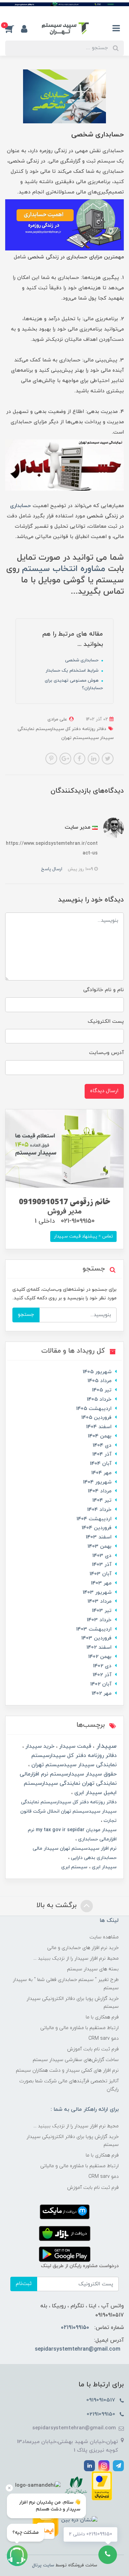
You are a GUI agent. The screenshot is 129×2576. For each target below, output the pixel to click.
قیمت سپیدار (74, 1746)
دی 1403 (102, 1556)
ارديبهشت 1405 (94, 1409)
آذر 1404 (102, 1454)
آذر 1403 (102, 1565)
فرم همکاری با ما (102, 2017)
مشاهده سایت (104, 1937)
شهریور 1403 (97, 1593)
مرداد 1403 (99, 1601)
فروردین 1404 (96, 1528)
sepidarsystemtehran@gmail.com (78, 2349)
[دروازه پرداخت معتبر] (102, 2485)
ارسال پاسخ (52, 869)
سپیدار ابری (104, 1867)
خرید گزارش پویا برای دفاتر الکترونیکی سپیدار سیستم (73, 2003)
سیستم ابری (74, 1867)
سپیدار (105, 1746)
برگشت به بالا (58, 1905)
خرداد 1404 (99, 1510)
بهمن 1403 (99, 1547)
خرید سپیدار (39, 1746)
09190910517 (102, 2400)
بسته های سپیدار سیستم (93, 1969)
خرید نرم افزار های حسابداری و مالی (83, 1948)
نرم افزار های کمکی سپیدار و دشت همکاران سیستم (67, 2070)
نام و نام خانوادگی (104, 990)
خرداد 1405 (99, 1399)
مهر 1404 (101, 1473)
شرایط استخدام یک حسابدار (73, 671)
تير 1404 (102, 1500)
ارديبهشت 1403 (94, 1629)
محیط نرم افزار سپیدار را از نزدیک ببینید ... (76, 1958)
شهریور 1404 (97, 1482)
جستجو (26, 1315)
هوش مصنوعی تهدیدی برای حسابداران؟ (74, 684)
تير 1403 (102, 1611)
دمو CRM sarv (104, 2039)
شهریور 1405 (97, 1372)
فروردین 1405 (96, 1418)
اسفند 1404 (99, 1427)
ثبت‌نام (24, 2284)
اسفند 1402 (99, 1648)
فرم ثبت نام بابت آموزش (93, 2049)
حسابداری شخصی (82, 660)
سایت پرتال (43, 2565)
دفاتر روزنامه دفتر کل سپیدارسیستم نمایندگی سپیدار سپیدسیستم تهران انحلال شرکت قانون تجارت (68, 1811)
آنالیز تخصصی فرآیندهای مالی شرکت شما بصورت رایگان (69, 2085)
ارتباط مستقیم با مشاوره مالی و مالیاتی (79, 2028)
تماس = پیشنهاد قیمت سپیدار (83, 1236)
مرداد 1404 (100, 1491)
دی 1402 (102, 1666)
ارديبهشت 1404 (94, 1519)
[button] (13, 29)
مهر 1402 (101, 1694)
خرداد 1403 (99, 1620)
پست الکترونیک (106, 1022)
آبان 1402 (101, 1684)
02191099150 (75, 2328)
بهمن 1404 (100, 1436)
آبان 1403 (100, 1574)
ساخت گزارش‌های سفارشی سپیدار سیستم (76, 2060)
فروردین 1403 (96, 1638)
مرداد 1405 (99, 1381)
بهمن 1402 (100, 1657)
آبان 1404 (101, 1464)
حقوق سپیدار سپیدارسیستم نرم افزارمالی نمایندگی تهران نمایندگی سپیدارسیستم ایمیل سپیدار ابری (68, 1783)
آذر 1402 (102, 1675)
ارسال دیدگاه (104, 1091)
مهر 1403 (101, 1583)
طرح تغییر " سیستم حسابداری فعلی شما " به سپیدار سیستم (66, 1984)
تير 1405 (102, 1390)
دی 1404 (102, 1446)
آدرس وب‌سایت (106, 1053)
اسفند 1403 (99, 1537)
